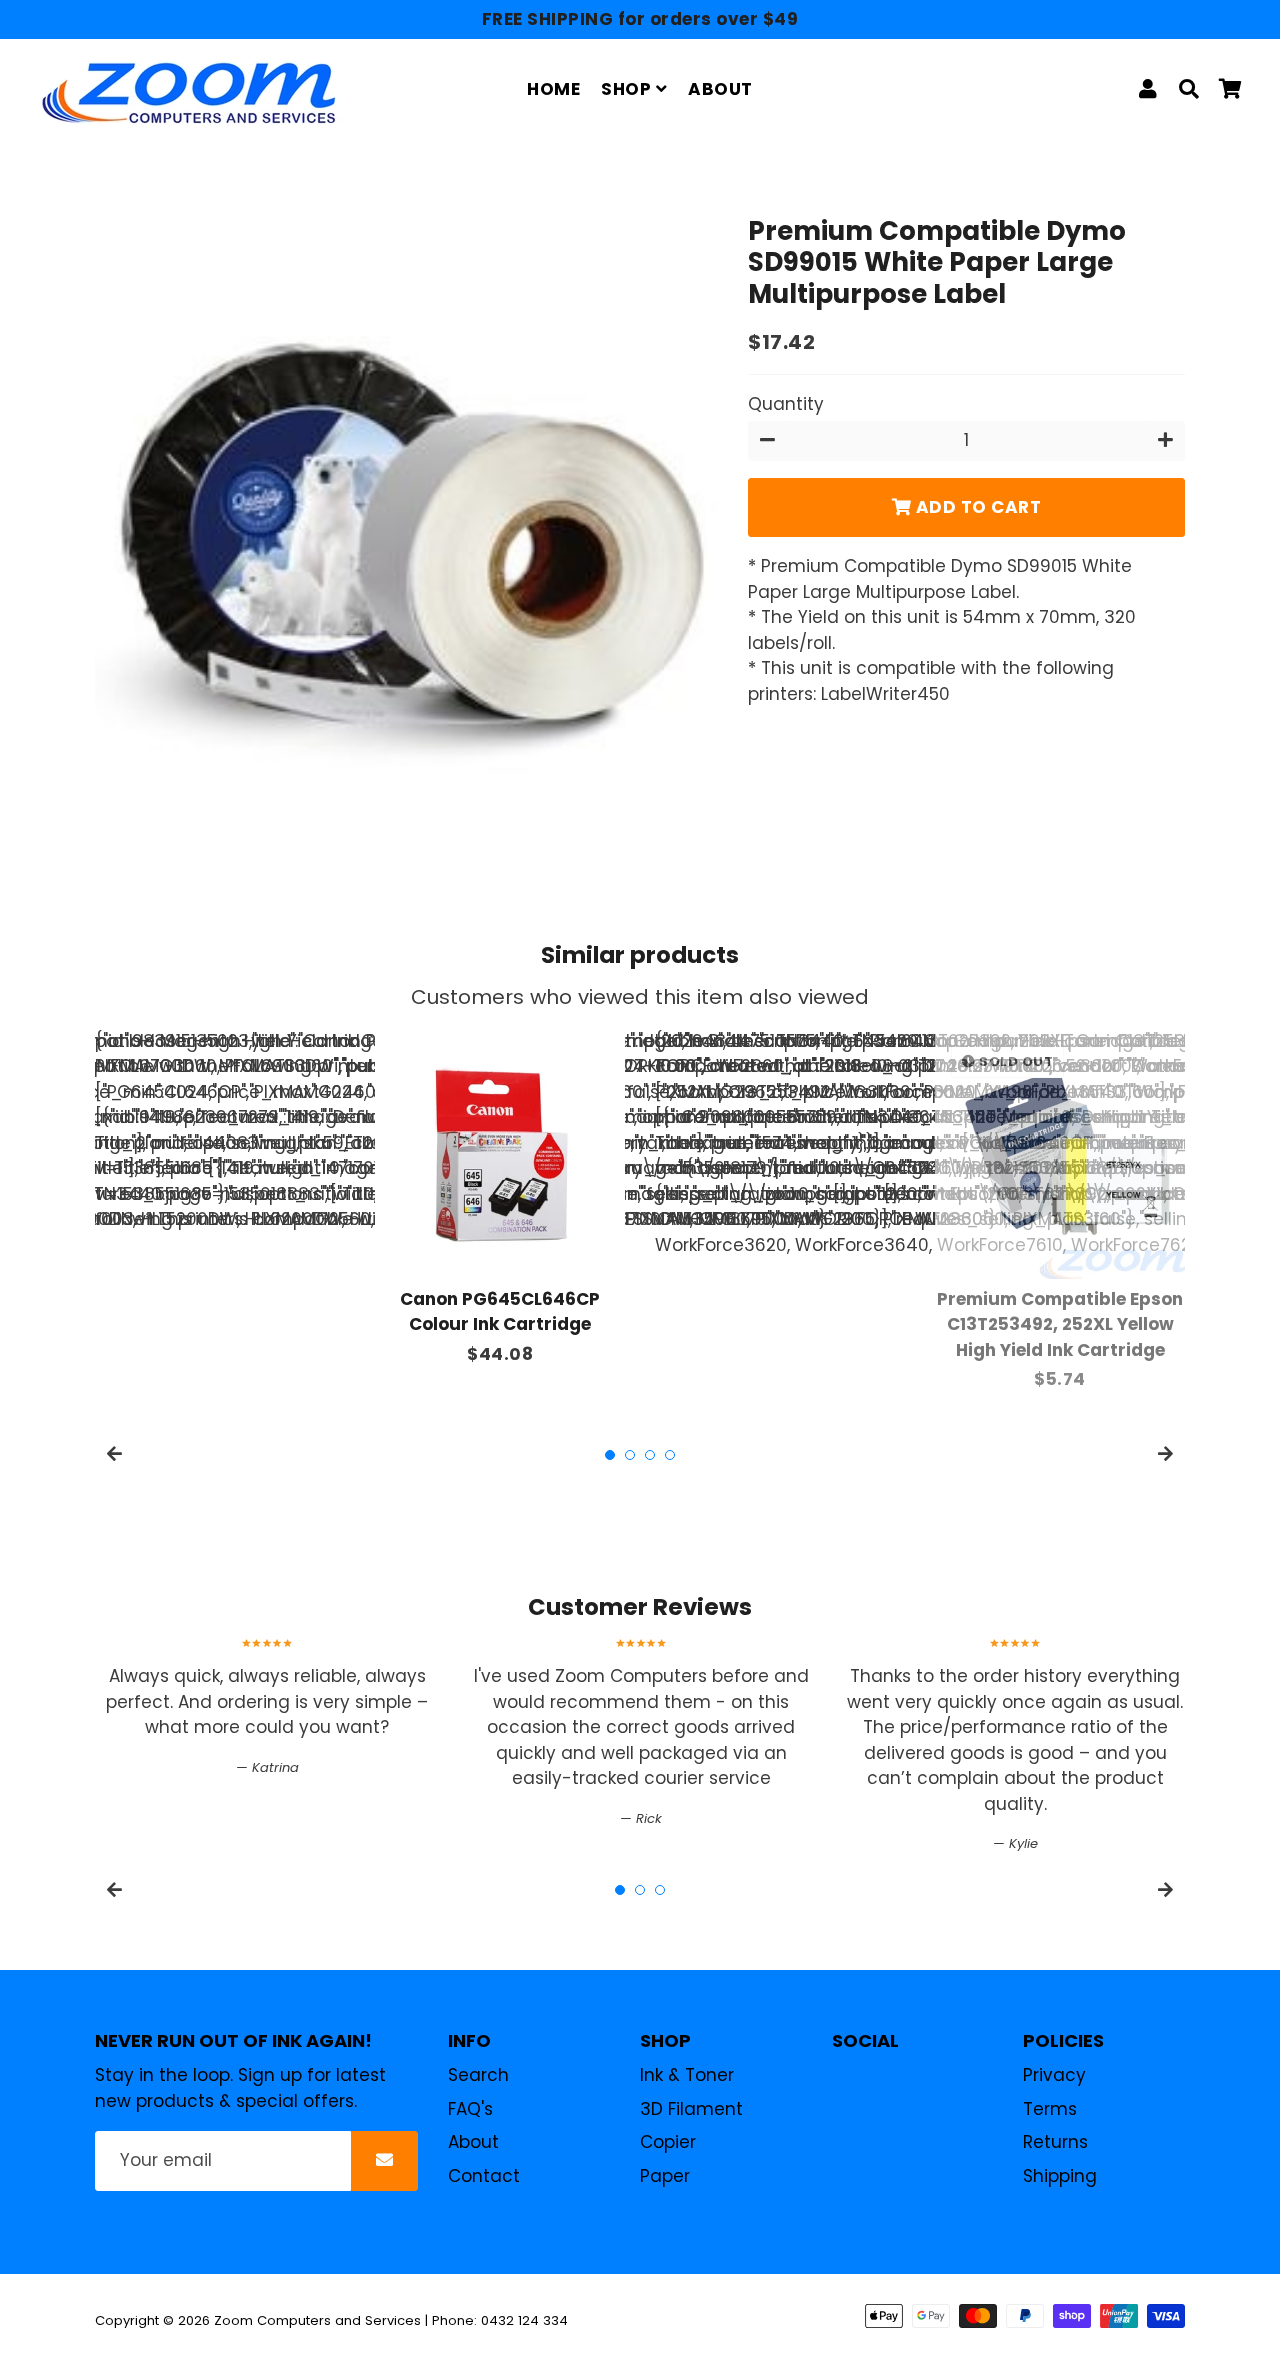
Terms (1050, 2109)
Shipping (1060, 2176)
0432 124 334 (524, 2320)
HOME (553, 89)
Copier (668, 2142)
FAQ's (470, 2109)
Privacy (1054, 2075)
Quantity (786, 404)
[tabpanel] (500, 1198)
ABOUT (720, 89)
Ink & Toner (687, 2075)
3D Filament (691, 2109)
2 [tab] (630, 1455)
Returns (1055, 2142)
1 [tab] (610, 1455)
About (473, 2142)
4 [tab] (670, 1455)
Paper (665, 2176)
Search (478, 2075)
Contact (484, 2176)
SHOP (628, 89)
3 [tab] (650, 1455)
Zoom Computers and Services (317, 2320)
